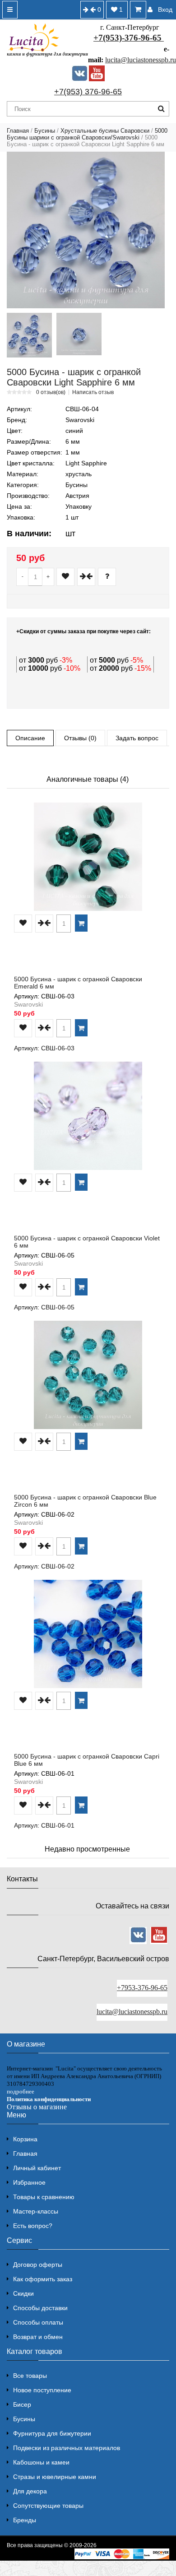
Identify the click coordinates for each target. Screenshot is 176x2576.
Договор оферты (38, 2265)
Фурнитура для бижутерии (52, 2433)
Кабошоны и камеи (41, 2462)
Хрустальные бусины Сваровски (105, 131)
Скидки (23, 2293)
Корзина (25, 2139)
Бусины (45, 131)
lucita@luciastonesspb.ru (141, 60)
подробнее (21, 2091)
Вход (165, 9)
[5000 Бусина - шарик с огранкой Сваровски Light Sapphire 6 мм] (86, 230)
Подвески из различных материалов (67, 2448)
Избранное (29, 2182)
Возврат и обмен (38, 2337)
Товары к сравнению (44, 2197)
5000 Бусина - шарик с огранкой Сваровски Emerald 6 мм (78, 983)
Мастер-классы (36, 2211)
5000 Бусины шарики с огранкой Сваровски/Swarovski (87, 134)
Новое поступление (42, 2390)
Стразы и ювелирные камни (55, 2477)
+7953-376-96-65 (142, 1988)
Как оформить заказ (43, 2279)
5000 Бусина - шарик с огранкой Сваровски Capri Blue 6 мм (87, 1760)
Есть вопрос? (33, 2226)
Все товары (30, 2376)
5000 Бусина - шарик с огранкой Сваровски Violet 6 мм (87, 1242)
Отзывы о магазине (37, 2107)
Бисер (22, 2404)
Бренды (25, 2520)
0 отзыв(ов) (51, 392)
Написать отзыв (93, 392)
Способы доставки (40, 2308)
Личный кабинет (37, 2168)
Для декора (30, 2491)
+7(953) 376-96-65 (88, 92)
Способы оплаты (38, 2322)
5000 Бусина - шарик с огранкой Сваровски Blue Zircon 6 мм (85, 1501)
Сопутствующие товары (48, 2506)
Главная (18, 131)
